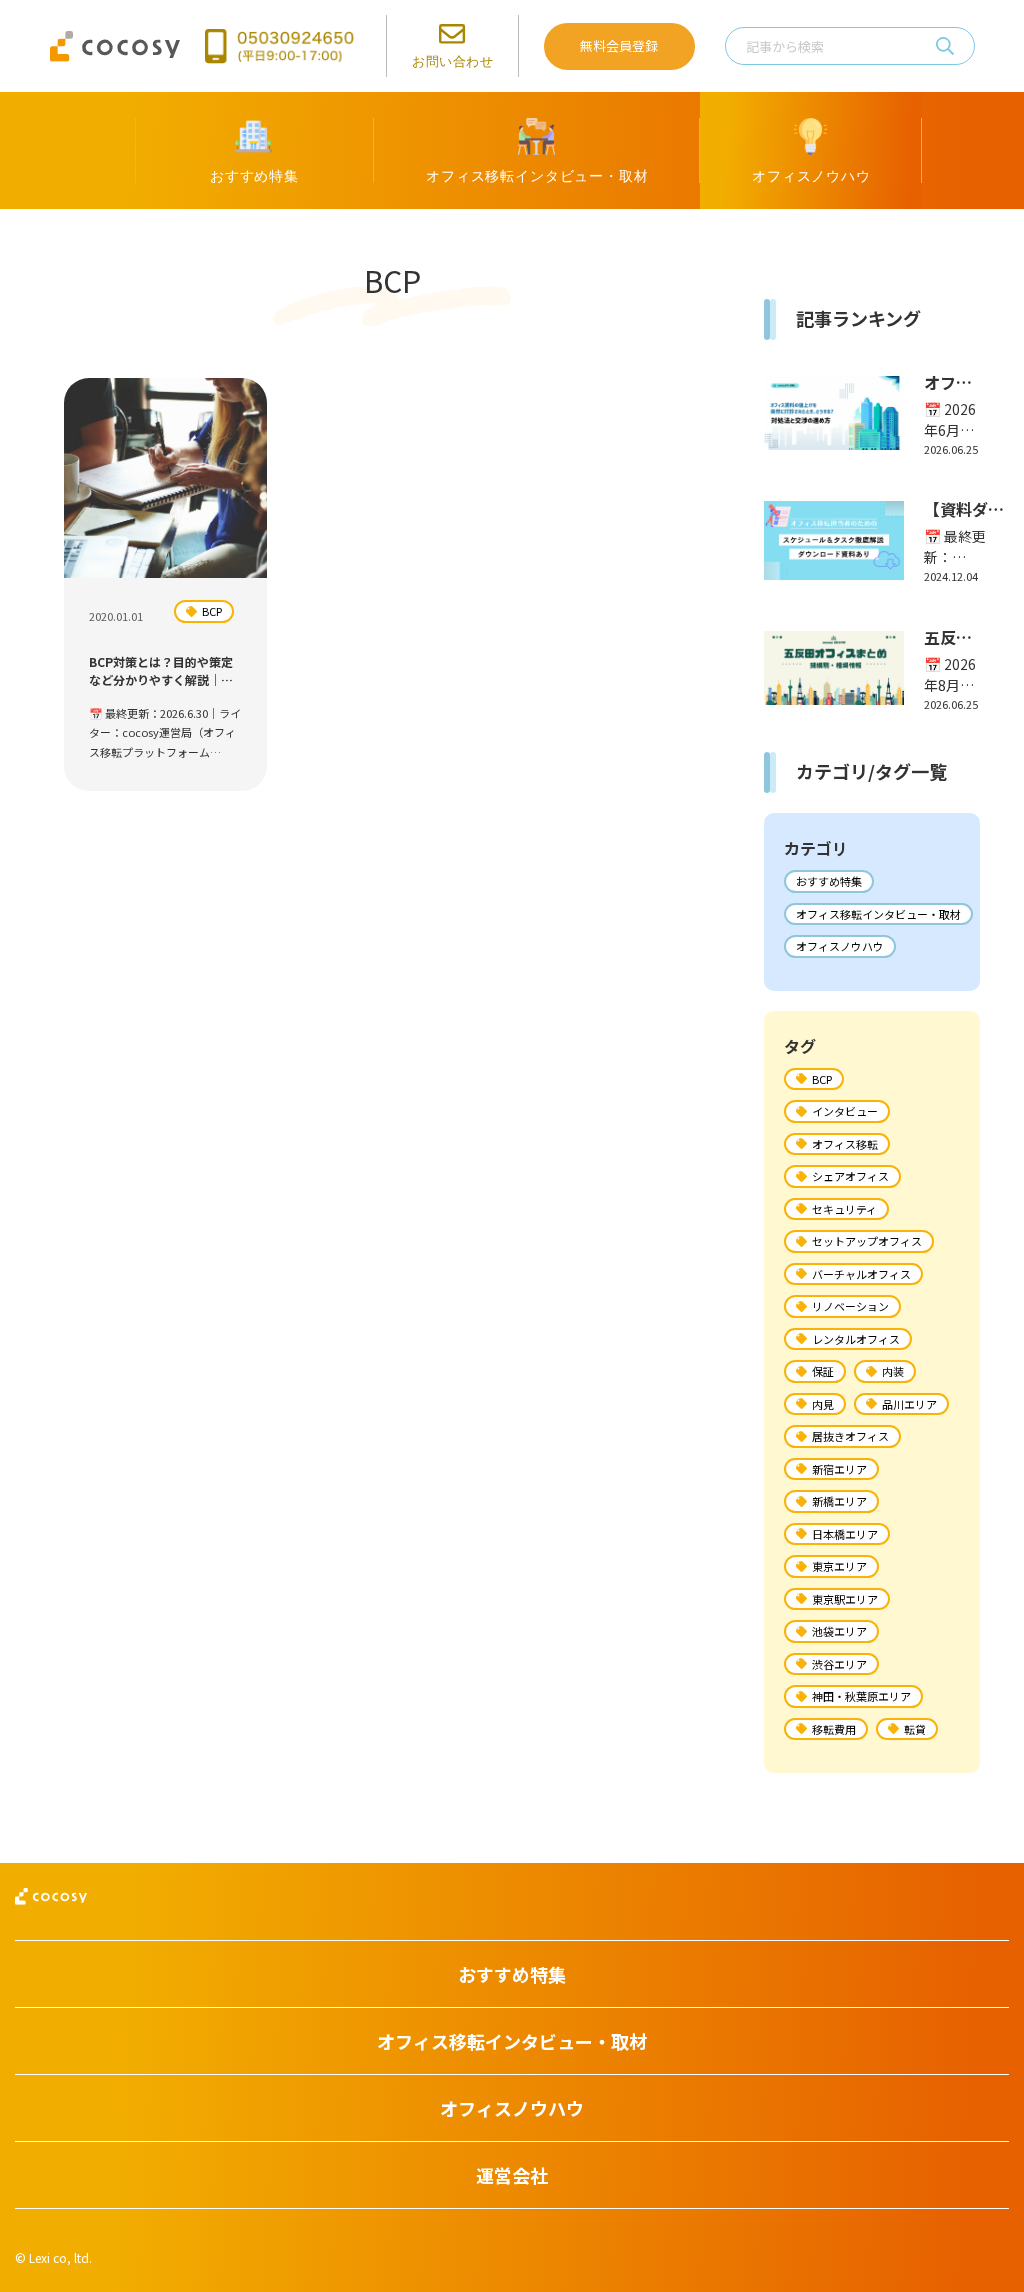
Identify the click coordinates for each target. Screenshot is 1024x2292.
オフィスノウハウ (840, 946)
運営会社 (512, 2175)
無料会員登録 (619, 45)
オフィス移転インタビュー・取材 (878, 914)
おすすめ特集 (829, 881)
